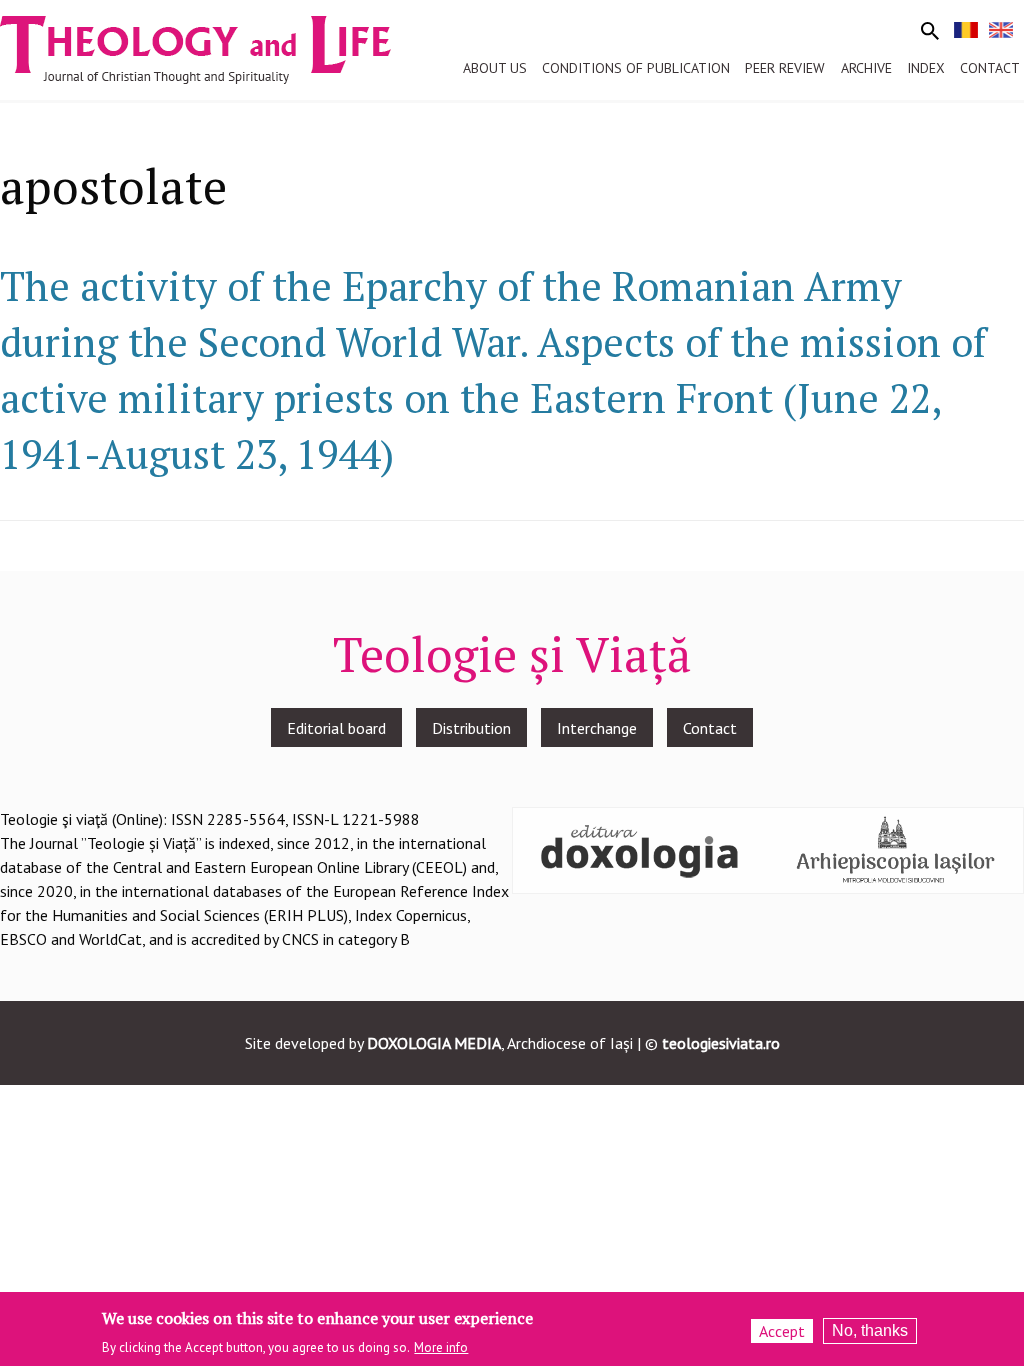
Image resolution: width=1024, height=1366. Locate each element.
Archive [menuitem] (866, 68)
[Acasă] (214, 48)
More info (441, 1347)
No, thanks (870, 1330)
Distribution (471, 728)
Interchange (597, 728)
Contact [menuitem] (990, 68)
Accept (782, 1331)
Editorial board (336, 728)
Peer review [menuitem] (785, 68)
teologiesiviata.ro (721, 1043)
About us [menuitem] (495, 68)
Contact (710, 728)
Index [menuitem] (926, 68)
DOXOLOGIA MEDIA (434, 1043)
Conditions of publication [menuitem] (636, 68)
